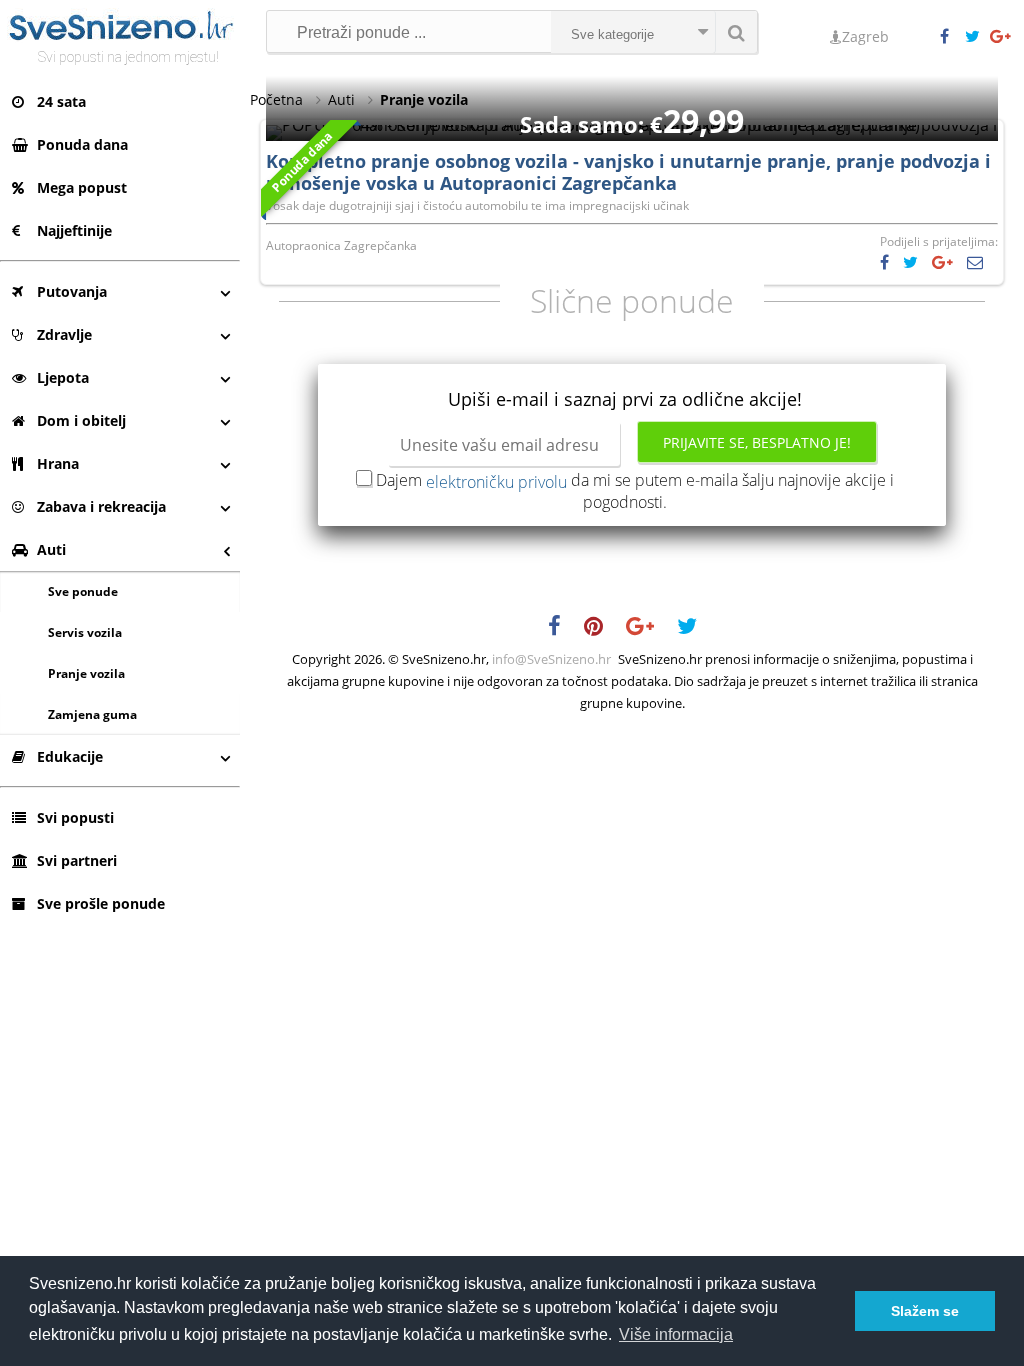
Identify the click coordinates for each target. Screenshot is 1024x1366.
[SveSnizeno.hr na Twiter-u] (977, 37)
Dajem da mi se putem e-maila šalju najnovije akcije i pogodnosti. (635, 491)
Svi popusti (75, 817)
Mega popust (82, 187)
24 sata (61, 101)
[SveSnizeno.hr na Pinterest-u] (603, 629)
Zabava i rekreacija (101, 506)
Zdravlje (64, 334)
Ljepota (63, 377)
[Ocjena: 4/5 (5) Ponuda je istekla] (632, 125)
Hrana (58, 463)
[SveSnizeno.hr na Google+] (1002, 37)
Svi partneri (77, 860)
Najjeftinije (74, 230)
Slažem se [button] (925, 1311)
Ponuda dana (82, 144)
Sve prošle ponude (101, 903)
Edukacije (70, 756)
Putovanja (72, 291)
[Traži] (736, 32)
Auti (51, 549)
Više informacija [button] (676, 1334)
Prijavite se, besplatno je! (757, 442)
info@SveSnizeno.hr (551, 659)
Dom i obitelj (81, 420)
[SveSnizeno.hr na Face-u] (952, 37)
